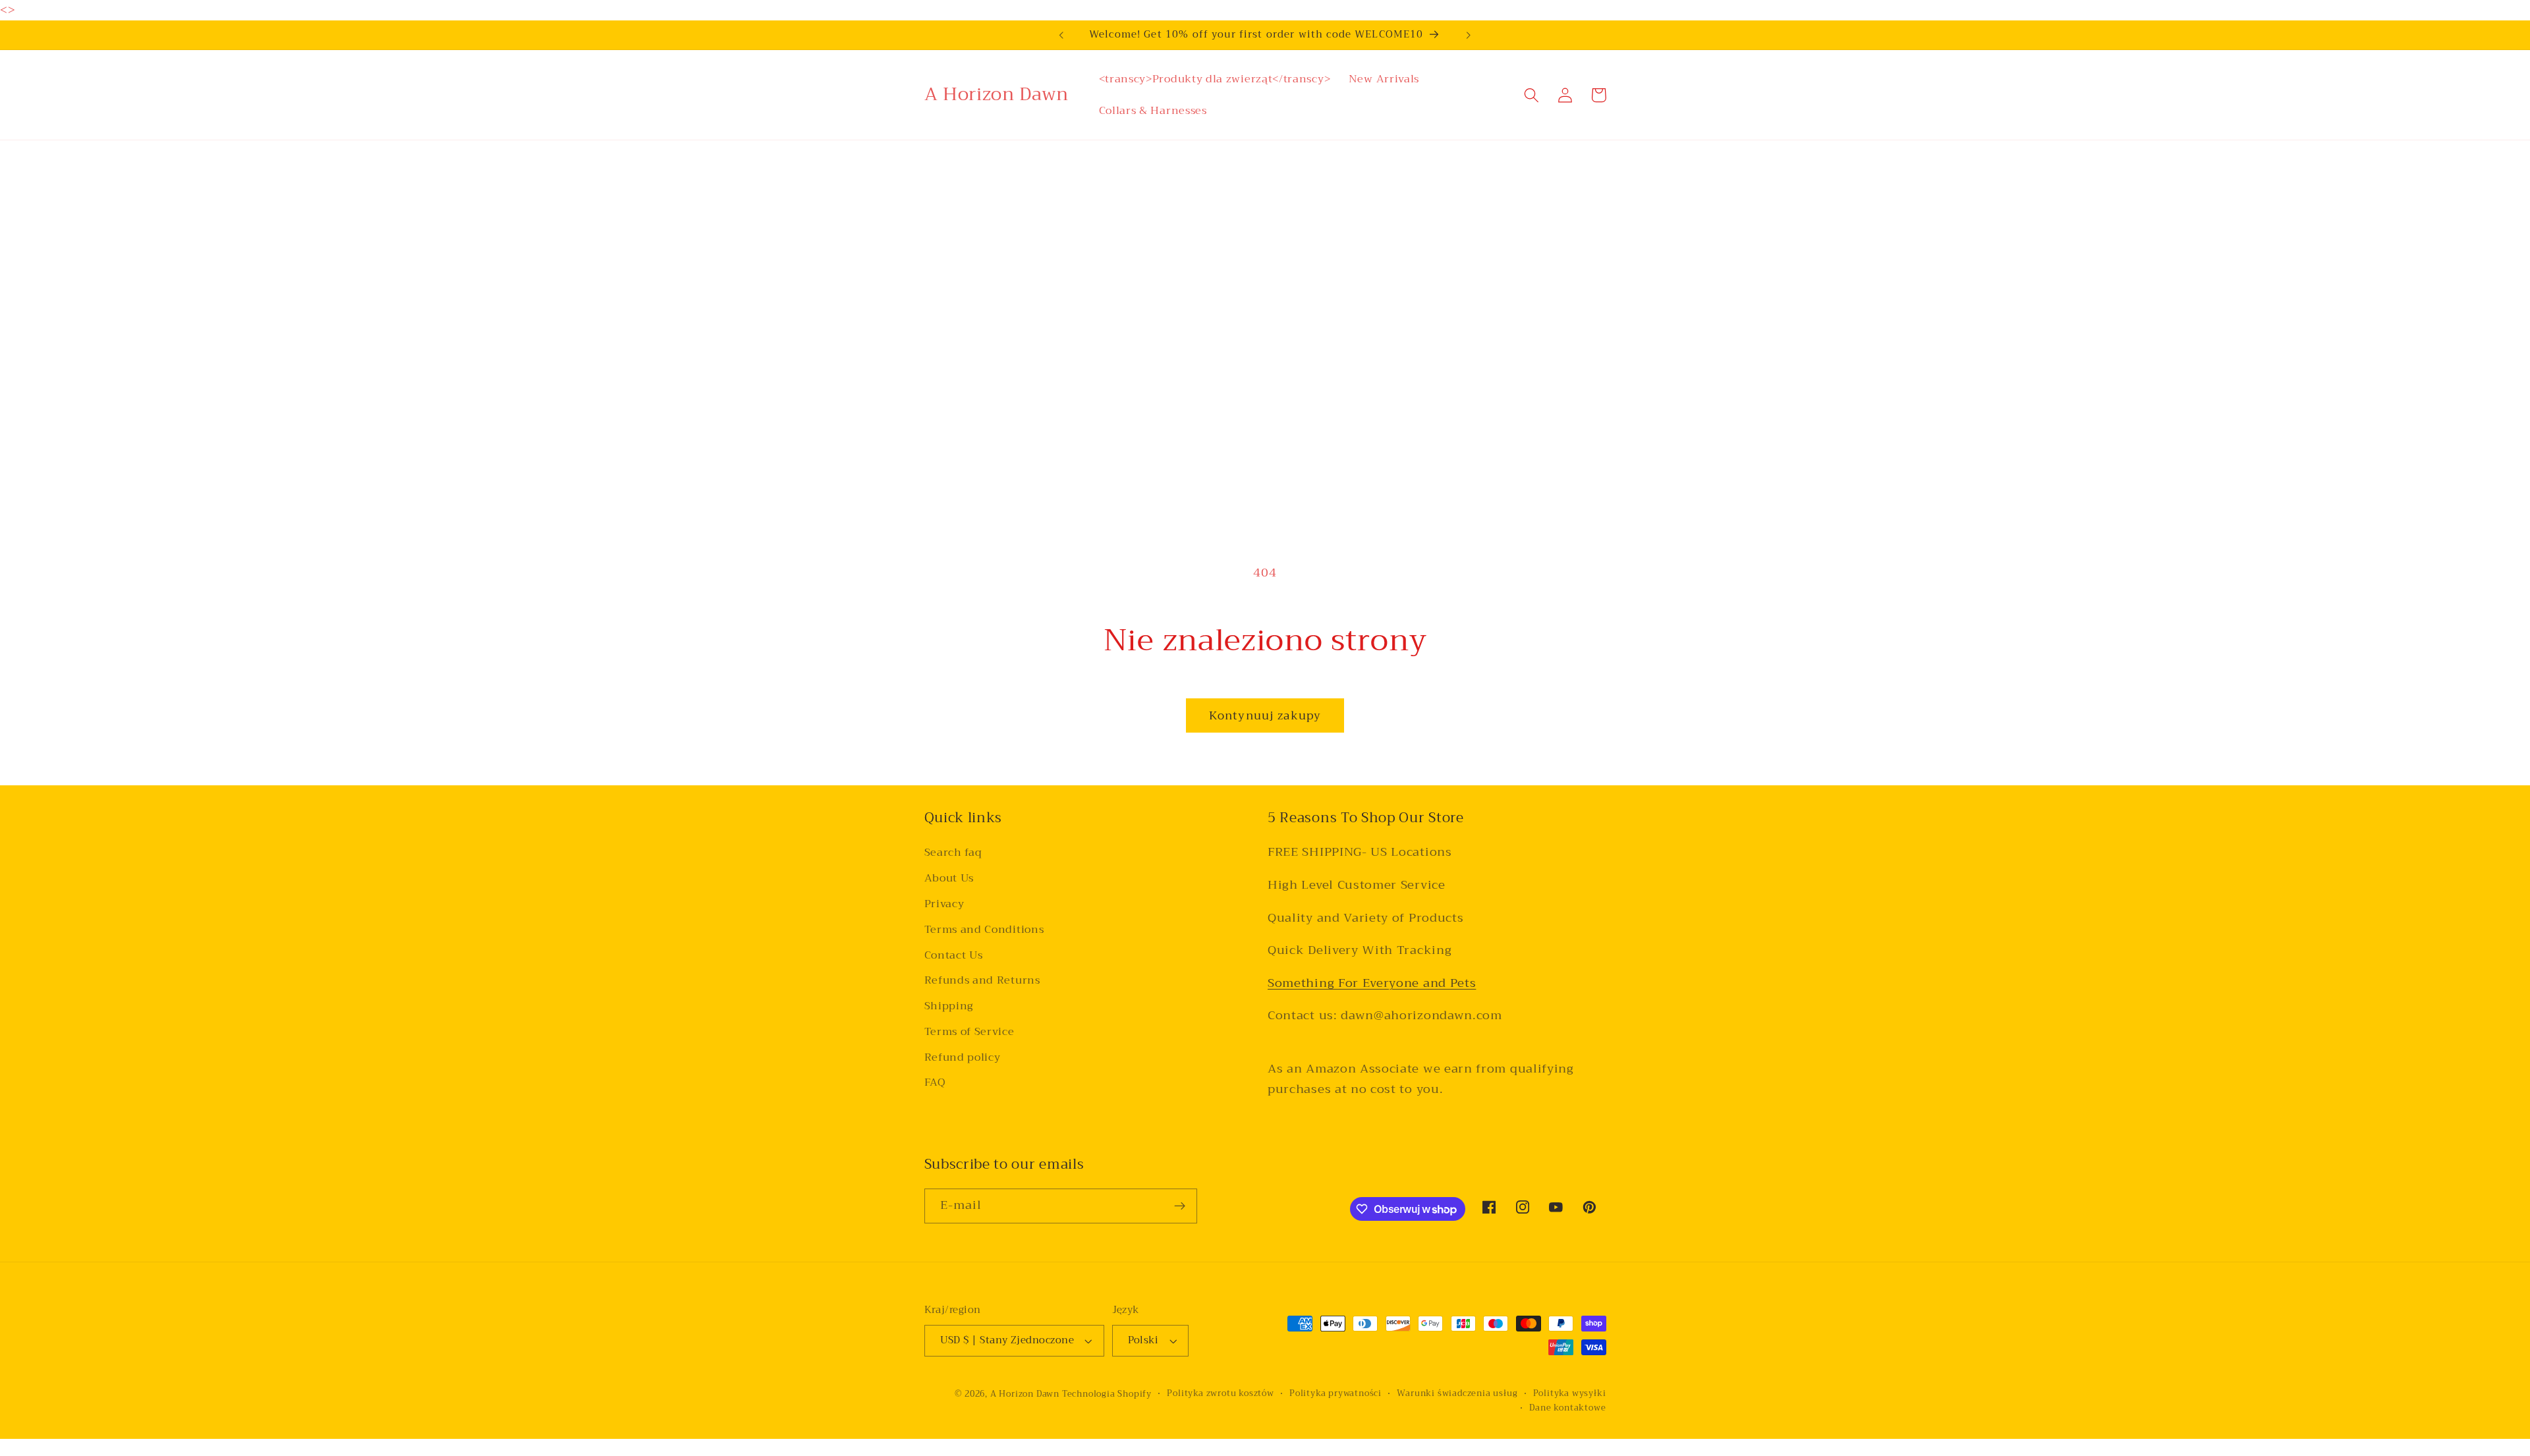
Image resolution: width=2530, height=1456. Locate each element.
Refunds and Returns (982, 980)
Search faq (953, 853)
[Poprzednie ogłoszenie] (1061, 35)
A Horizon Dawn (1026, 1394)
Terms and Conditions (984, 930)
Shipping (949, 1006)
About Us (949, 878)
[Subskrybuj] (1180, 1206)
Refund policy (963, 1057)
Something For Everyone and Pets (1372, 983)
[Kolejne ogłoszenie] (1469, 35)
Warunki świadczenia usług (1457, 1393)
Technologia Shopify (1107, 1394)
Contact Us (954, 955)
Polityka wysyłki (1570, 1393)
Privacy (944, 904)
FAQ (935, 1082)
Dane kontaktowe (1567, 1408)
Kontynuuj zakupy (1265, 715)
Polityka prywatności (1335, 1393)
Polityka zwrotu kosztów (1221, 1393)
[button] (1532, 95)
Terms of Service (970, 1032)
